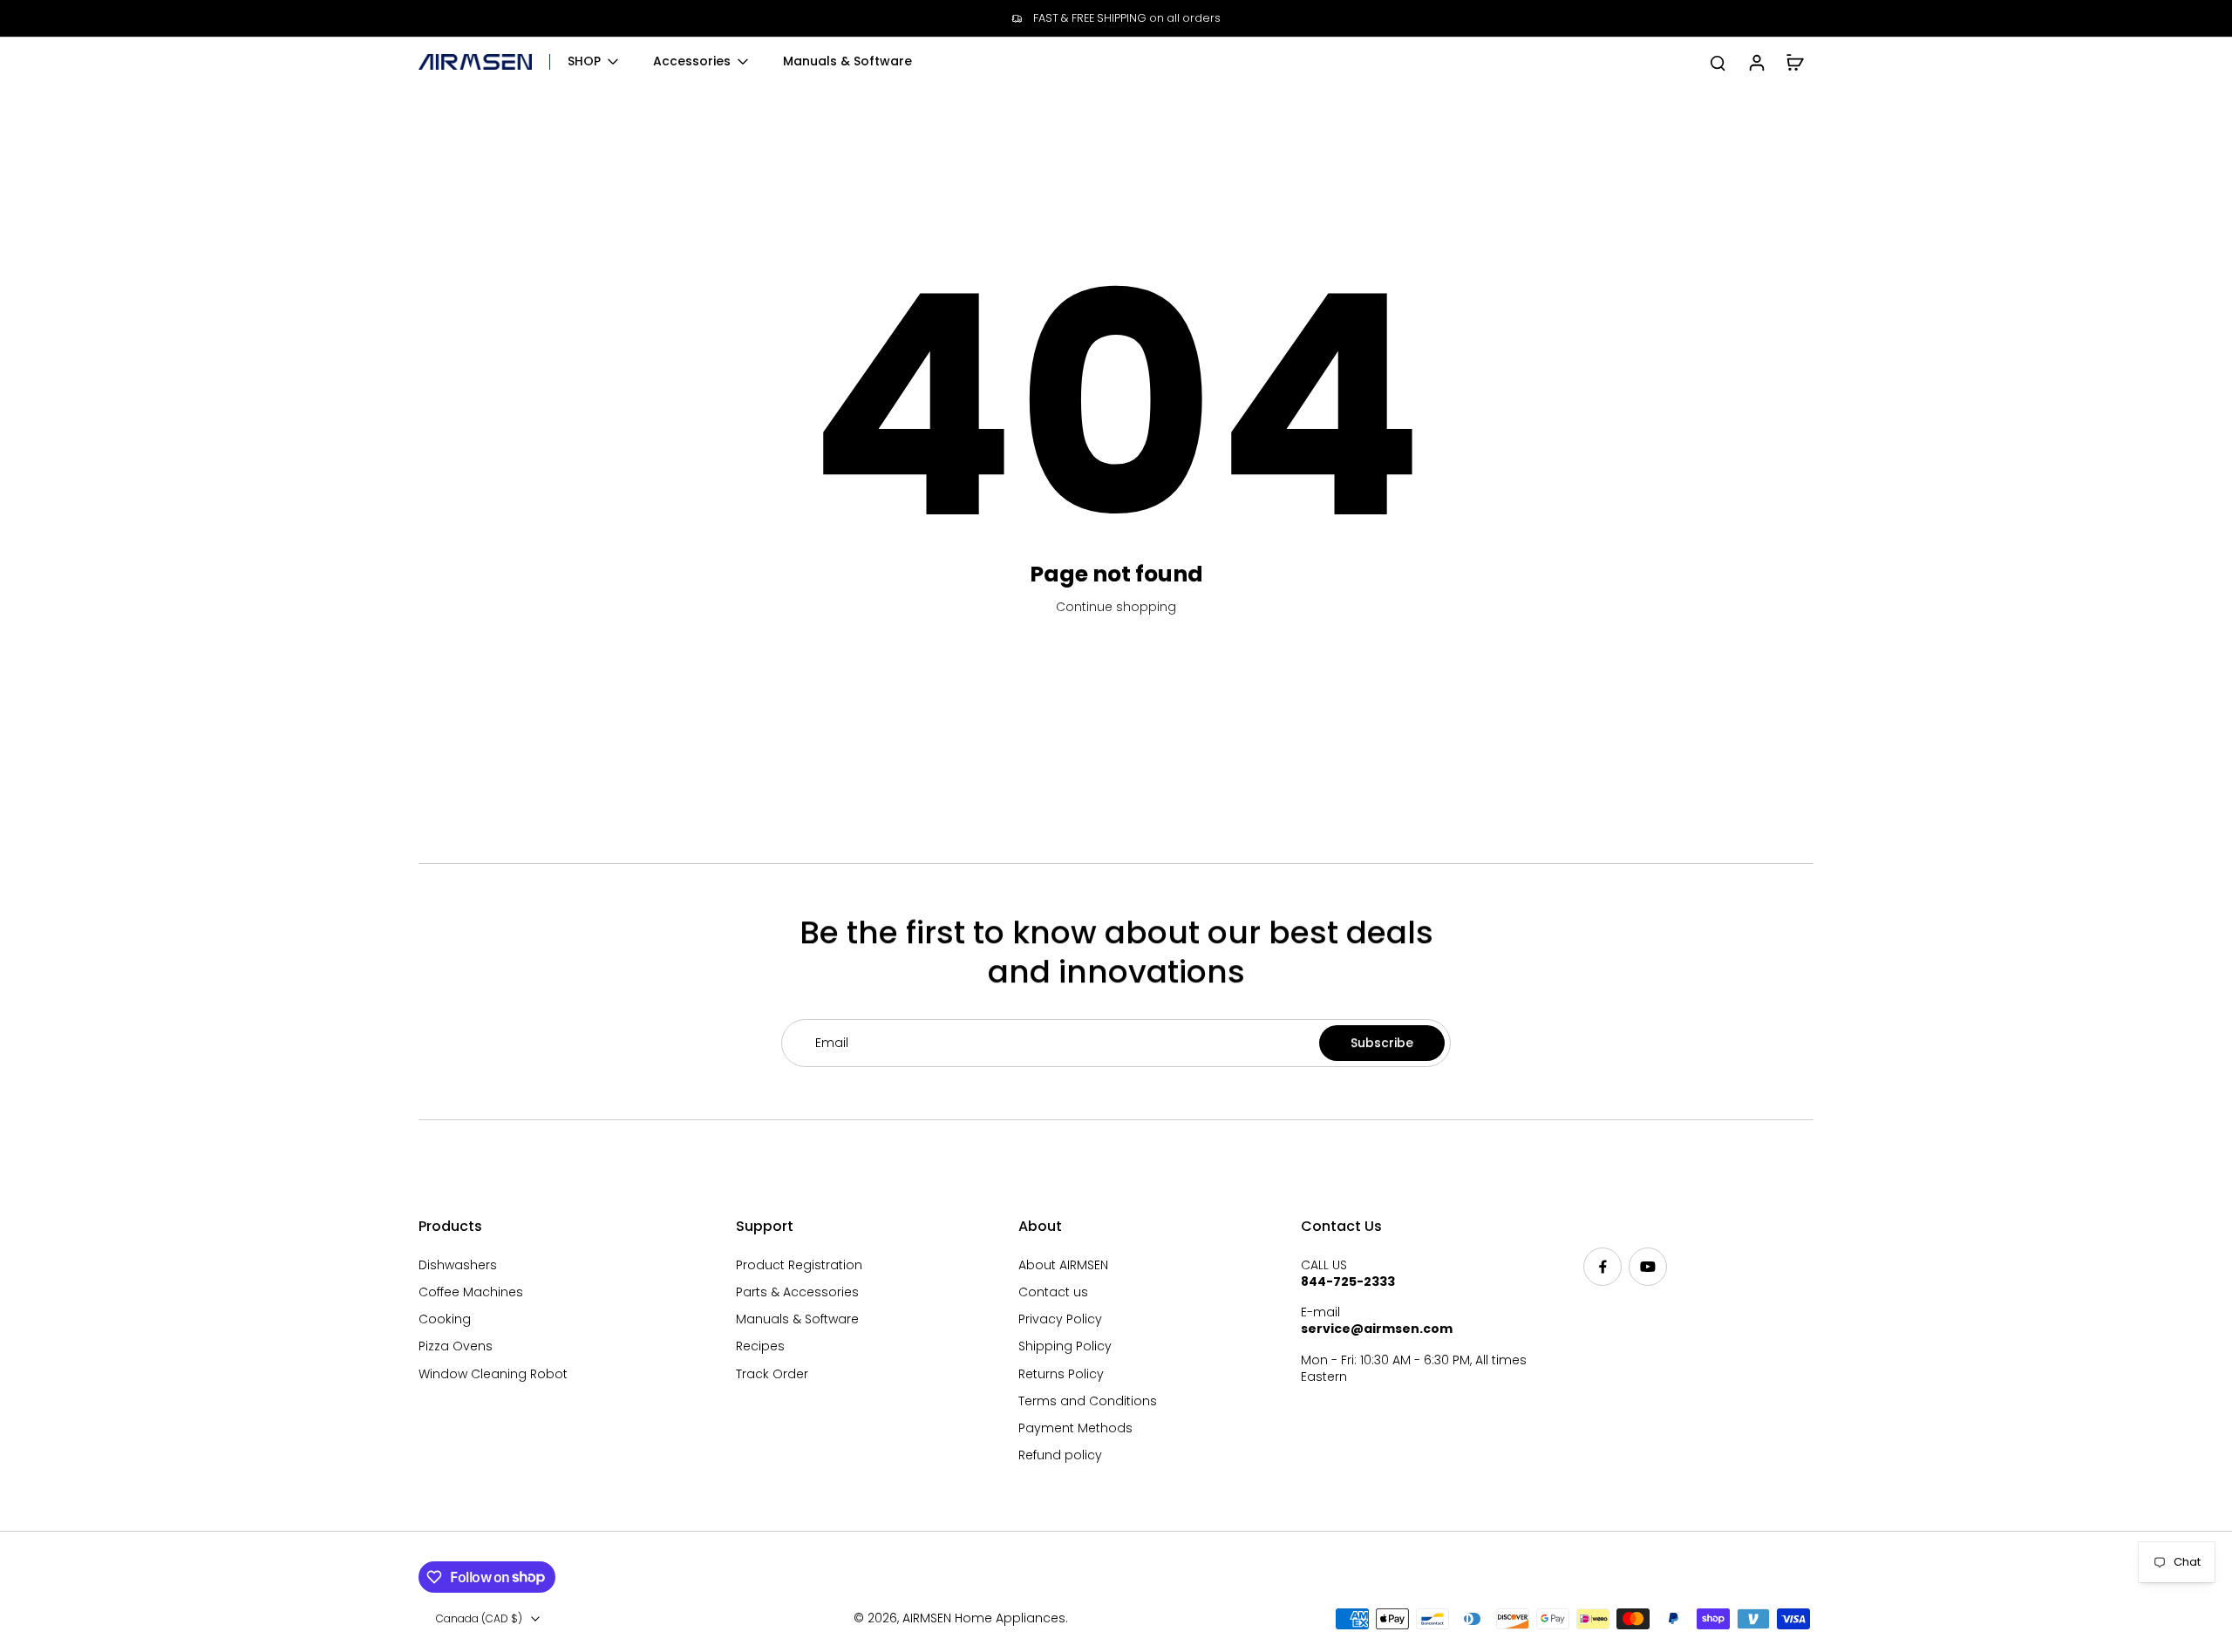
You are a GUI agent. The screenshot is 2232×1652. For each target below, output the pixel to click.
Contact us (1053, 1292)
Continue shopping (1116, 607)
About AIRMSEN (1063, 1265)
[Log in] (1756, 62)
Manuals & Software (797, 1319)
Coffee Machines (471, 1292)
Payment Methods (1075, 1428)
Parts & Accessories (797, 1292)
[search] (1718, 62)
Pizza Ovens (456, 1346)
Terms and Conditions (1088, 1401)
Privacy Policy (1060, 1319)
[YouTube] (1648, 1267)
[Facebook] (1603, 1267)
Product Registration (799, 1265)
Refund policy (1060, 1455)
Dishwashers (458, 1265)
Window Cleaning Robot (493, 1374)
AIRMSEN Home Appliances (984, 1618)
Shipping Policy (1065, 1346)
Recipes (760, 1346)
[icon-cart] (1794, 62)
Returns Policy (1061, 1374)
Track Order (772, 1374)
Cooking (445, 1319)
